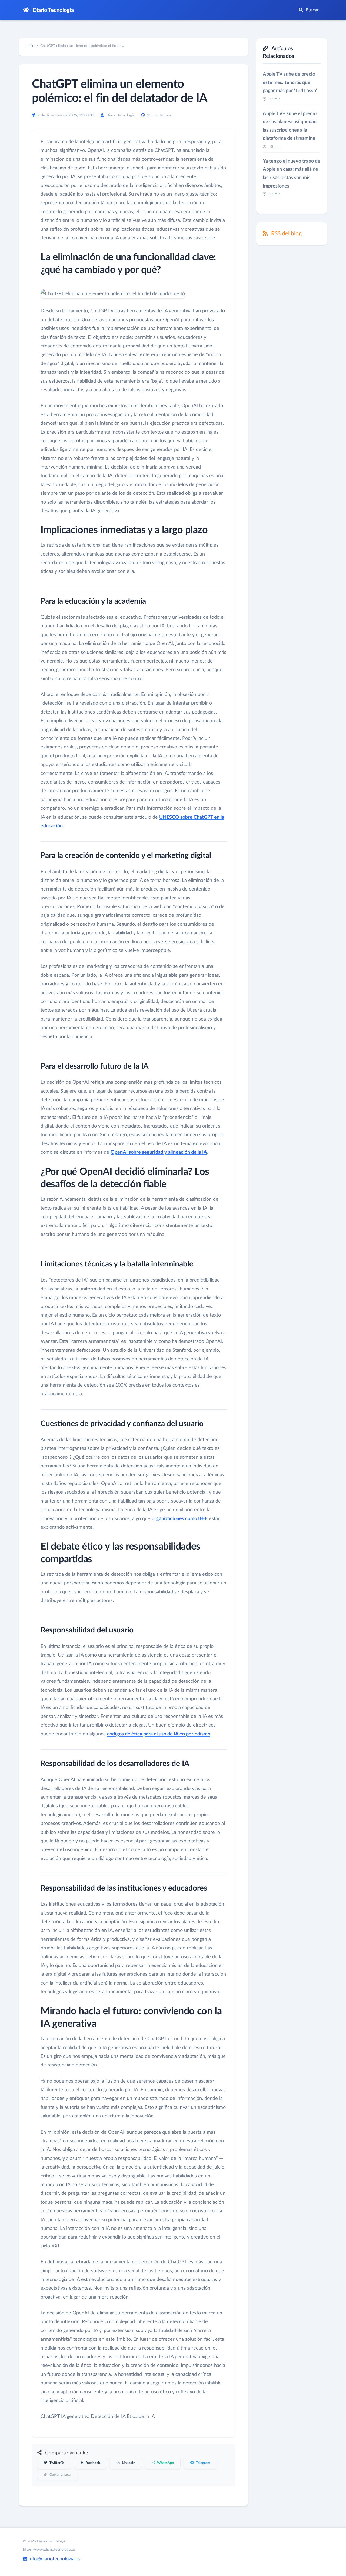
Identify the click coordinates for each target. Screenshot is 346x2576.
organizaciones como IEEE (180, 1519)
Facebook (92, 2463)
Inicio (30, 46)
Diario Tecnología (53, 10)
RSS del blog (286, 234)
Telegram (203, 2463)
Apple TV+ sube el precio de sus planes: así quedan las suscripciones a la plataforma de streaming (290, 126)
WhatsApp (165, 2463)
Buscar (312, 10)
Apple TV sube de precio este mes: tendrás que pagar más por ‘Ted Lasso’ (290, 83)
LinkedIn (128, 2463)
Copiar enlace (60, 2475)
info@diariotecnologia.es (54, 2559)
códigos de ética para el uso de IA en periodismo (159, 1734)
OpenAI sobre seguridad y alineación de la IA (159, 1152)
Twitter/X (56, 2463)
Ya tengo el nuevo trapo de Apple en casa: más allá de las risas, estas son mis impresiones (292, 174)
